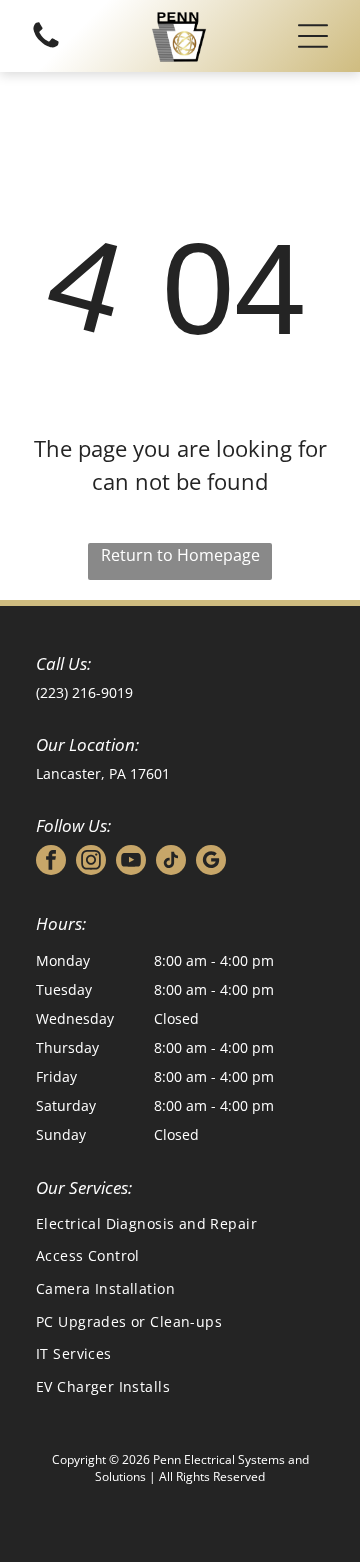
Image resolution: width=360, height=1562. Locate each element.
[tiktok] (171, 862)
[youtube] (131, 862)
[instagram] (91, 862)
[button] (313, 36)
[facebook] (51, 862)
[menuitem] (180, 1223)
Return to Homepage (180, 555)
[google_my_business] (211, 862)
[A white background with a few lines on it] (46, 46)
